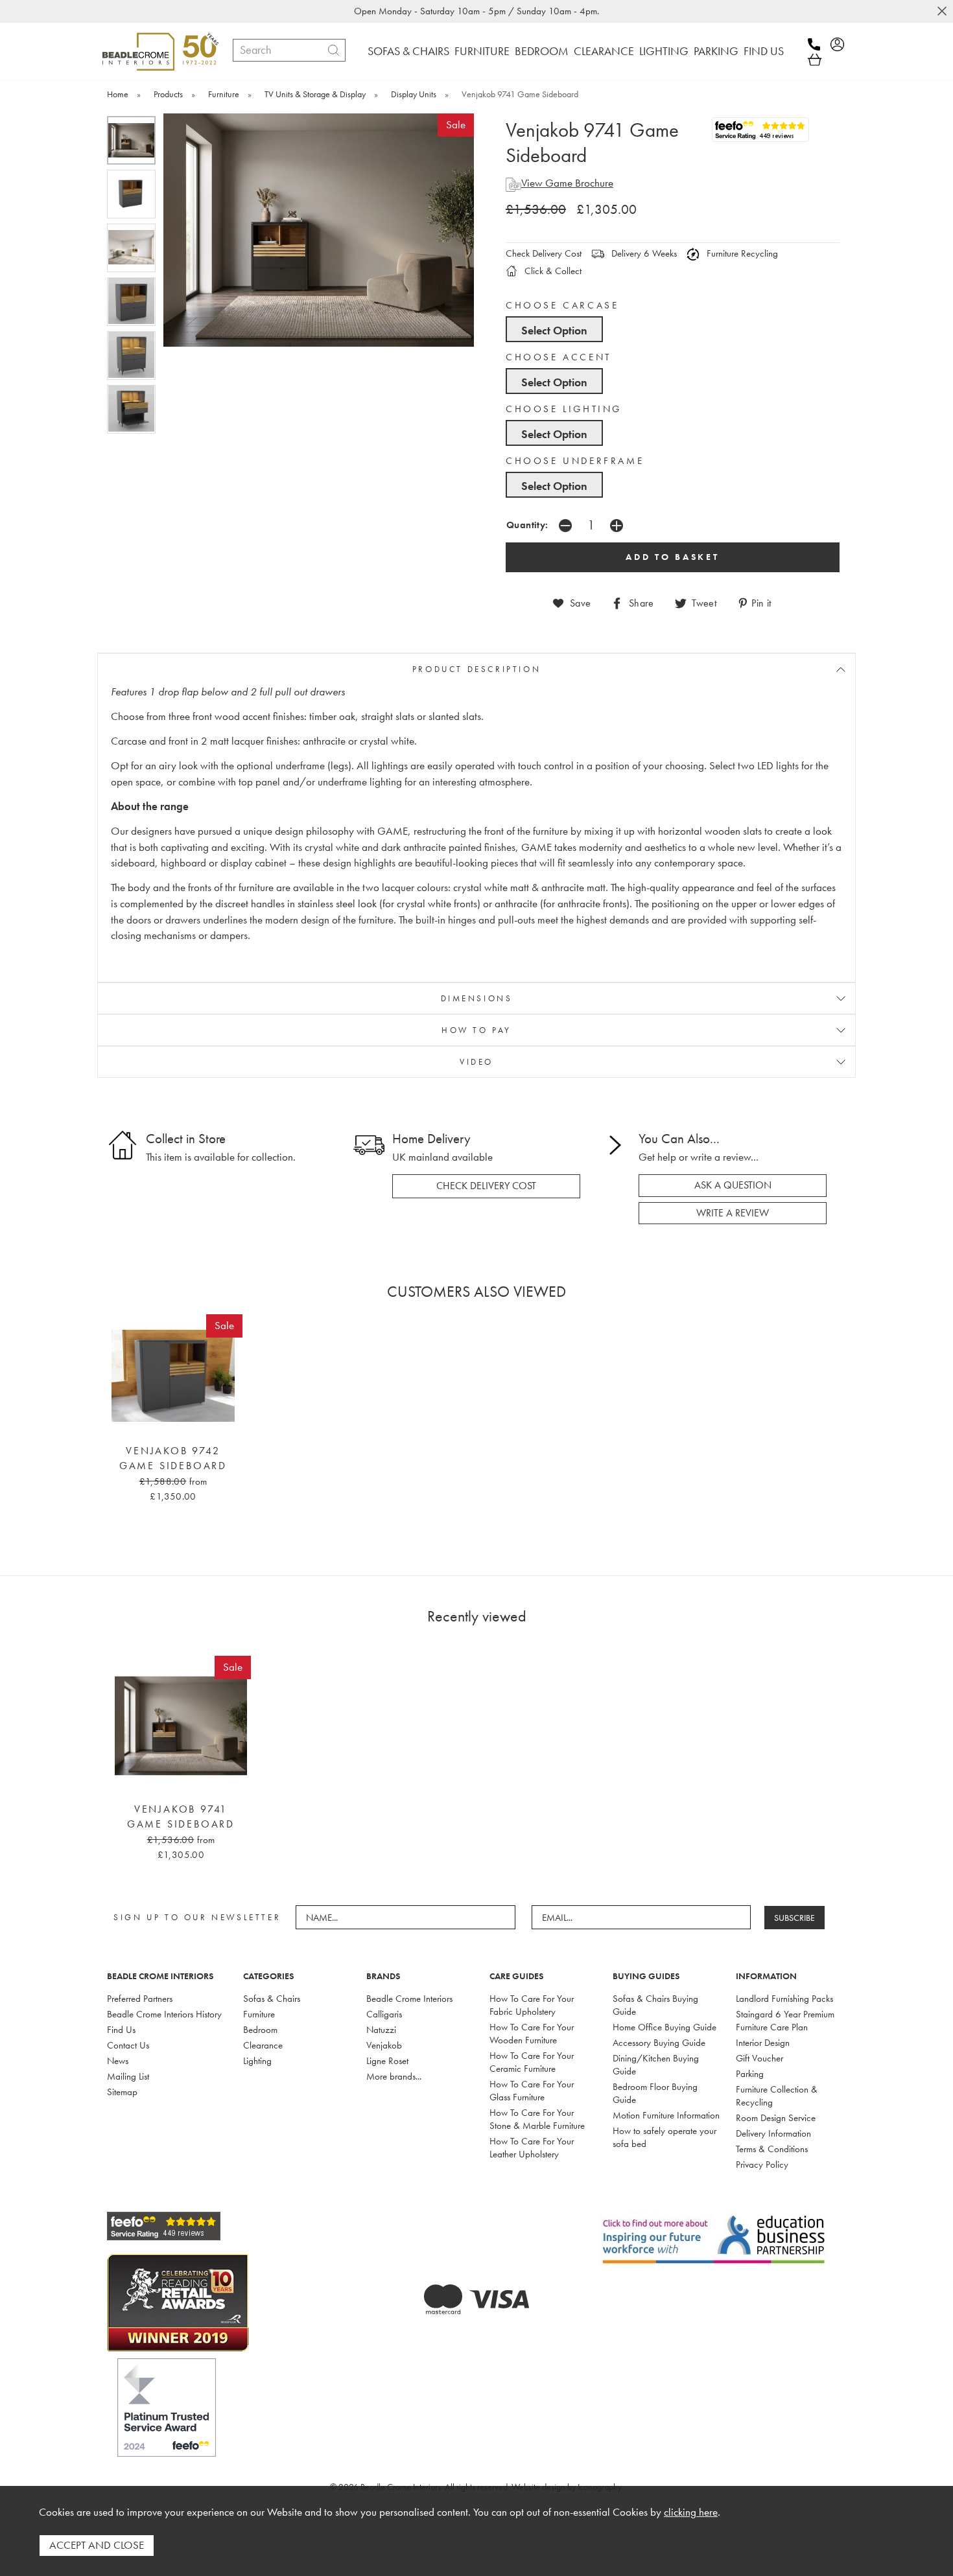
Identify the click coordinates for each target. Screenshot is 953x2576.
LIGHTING (664, 51)
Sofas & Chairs (272, 1999)
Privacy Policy (762, 2164)
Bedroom (260, 2030)
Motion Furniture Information (666, 2115)
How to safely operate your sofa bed (665, 2137)
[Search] (334, 50)
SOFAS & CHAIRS (408, 51)
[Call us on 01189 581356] (818, 44)
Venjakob (384, 2045)
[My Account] (841, 44)
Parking (750, 2074)
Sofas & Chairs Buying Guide (655, 2005)
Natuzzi (381, 2030)
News (118, 2061)
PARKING (716, 51)
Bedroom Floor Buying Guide (655, 2093)
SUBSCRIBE (794, 1918)
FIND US (764, 51)
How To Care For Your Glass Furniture (532, 2091)
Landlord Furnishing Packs (784, 1999)
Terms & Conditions (772, 2149)
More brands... (394, 2076)
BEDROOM (542, 51)
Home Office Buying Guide (665, 2027)
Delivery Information (773, 2133)
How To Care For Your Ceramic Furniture (532, 2062)
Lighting (257, 2061)
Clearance (263, 2045)
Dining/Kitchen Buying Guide (656, 2065)
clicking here (691, 2512)
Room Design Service (776, 2118)
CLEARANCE (604, 51)
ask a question (733, 1185)
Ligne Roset (387, 2061)
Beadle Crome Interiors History (164, 2014)
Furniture (259, 2014)
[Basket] (815, 60)
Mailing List (128, 2076)
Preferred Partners (140, 1999)
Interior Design (763, 2043)
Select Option (554, 330)
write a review (733, 1213)
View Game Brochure (567, 183)
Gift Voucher (759, 2058)
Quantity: (527, 525)
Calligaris (384, 2014)
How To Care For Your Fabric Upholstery (532, 2005)
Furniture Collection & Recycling (777, 2096)
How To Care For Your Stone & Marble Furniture (537, 2119)
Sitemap (122, 2092)
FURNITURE (482, 51)
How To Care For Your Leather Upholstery (532, 2148)
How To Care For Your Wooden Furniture (532, 2034)
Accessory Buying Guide (659, 2043)
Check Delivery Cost (544, 253)
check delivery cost (486, 1186)
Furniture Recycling (741, 253)
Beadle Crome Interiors (409, 1999)
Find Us (121, 2030)
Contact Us (128, 2045)
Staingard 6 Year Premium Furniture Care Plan (785, 2021)
